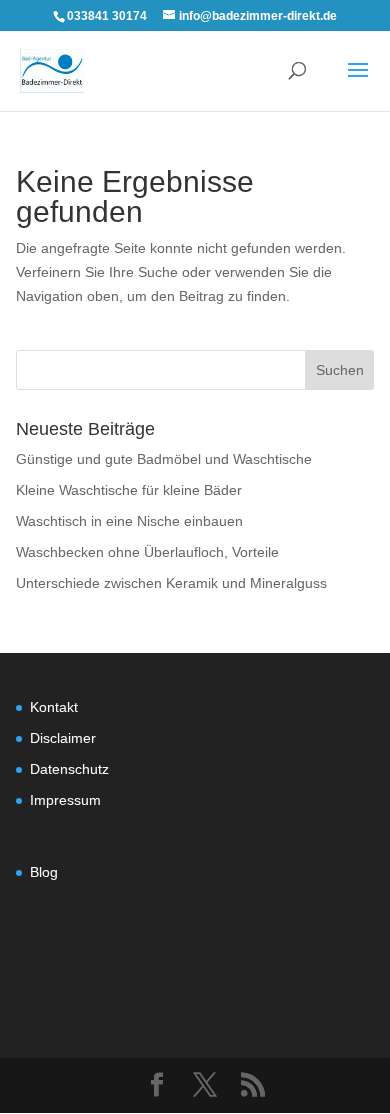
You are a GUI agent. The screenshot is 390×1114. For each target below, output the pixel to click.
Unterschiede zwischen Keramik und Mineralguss (171, 583)
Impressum (65, 800)
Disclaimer (63, 738)
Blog (44, 872)
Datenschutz (69, 769)
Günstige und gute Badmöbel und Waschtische (164, 459)
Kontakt (54, 707)
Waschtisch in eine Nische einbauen (129, 521)
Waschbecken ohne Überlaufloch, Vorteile (147, 552)
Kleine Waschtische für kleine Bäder (129, 490)
